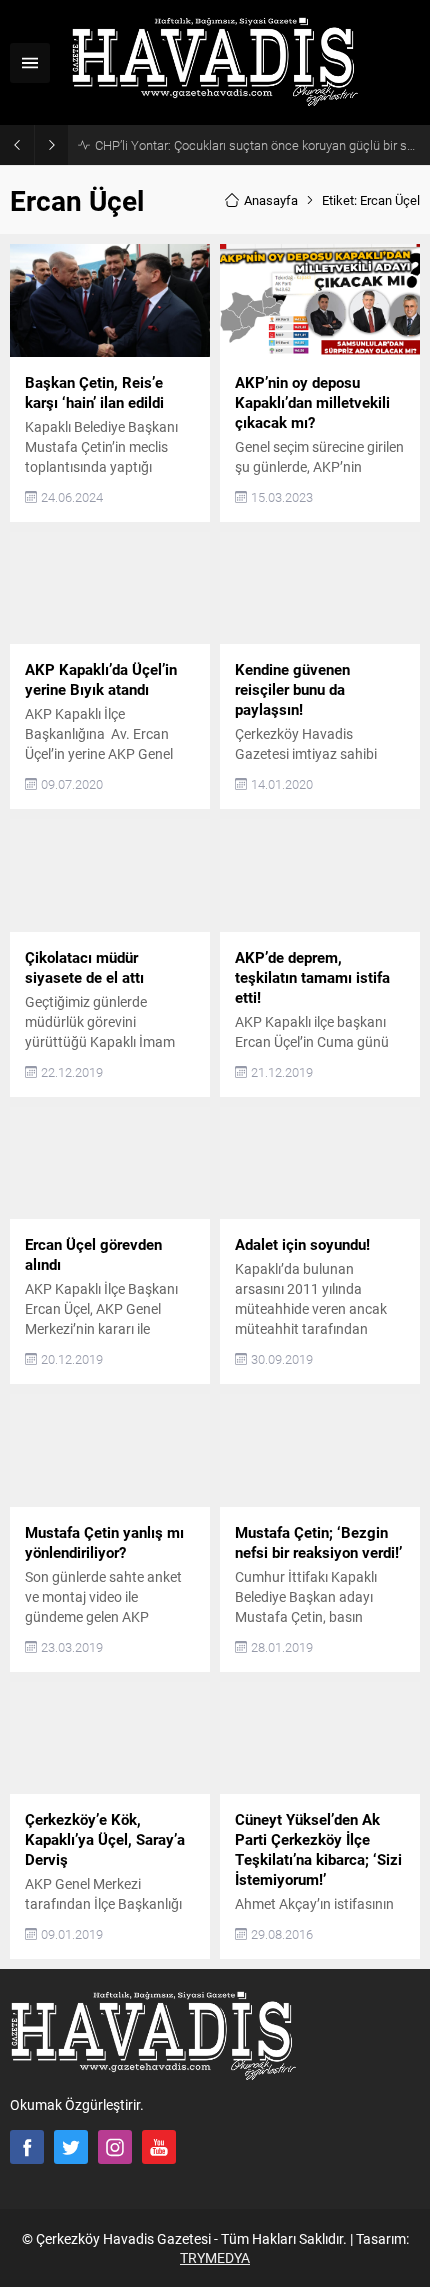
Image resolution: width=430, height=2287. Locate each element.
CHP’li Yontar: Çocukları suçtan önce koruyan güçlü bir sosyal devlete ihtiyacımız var (257, 145)
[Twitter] (71, 2147)
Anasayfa (271, 200)
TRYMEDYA (215, 2257)
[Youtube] (159, 2147)
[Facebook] (27, 2147)
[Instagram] (115, 2147)
